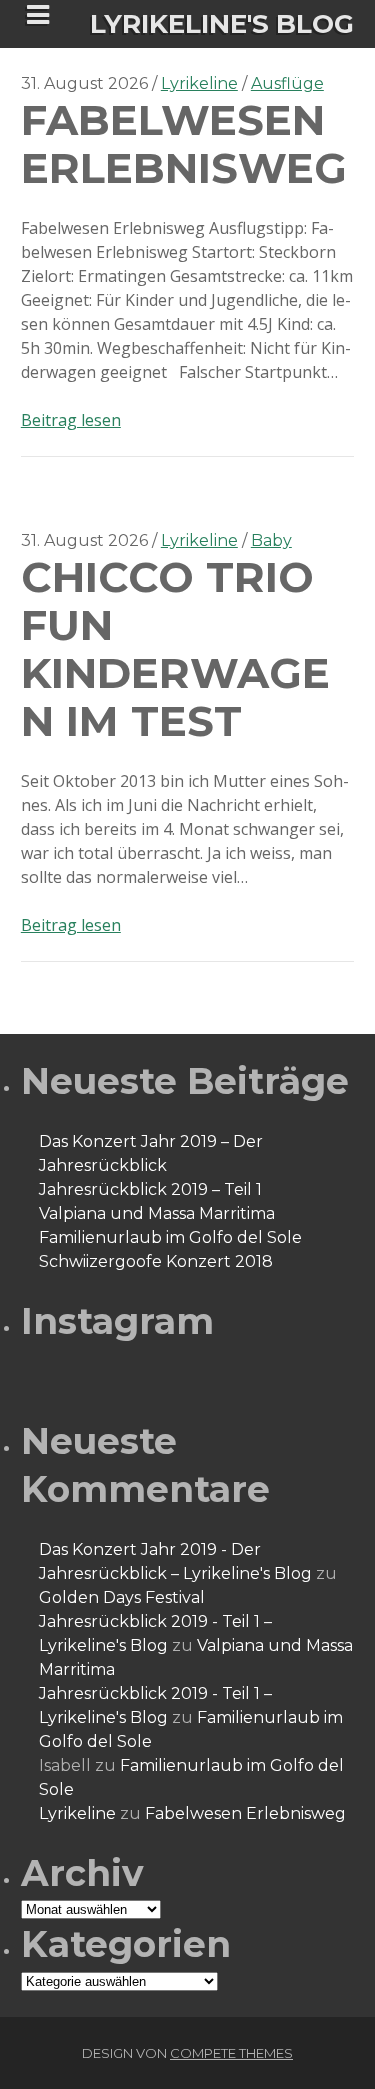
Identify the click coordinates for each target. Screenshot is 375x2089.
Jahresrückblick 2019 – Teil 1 (150, 1189)
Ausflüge (287, 83)
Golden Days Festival (122, 1597)
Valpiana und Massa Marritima (157, 1213)
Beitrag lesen (71, 420)
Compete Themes (231, 2053)
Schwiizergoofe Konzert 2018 (156, 1261)
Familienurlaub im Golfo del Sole (170, 1237)
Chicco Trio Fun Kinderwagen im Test (175, 649)
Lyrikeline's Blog (222, 24)
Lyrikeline (199, 83)
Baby (271, 540)
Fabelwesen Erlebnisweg (184, 144)
